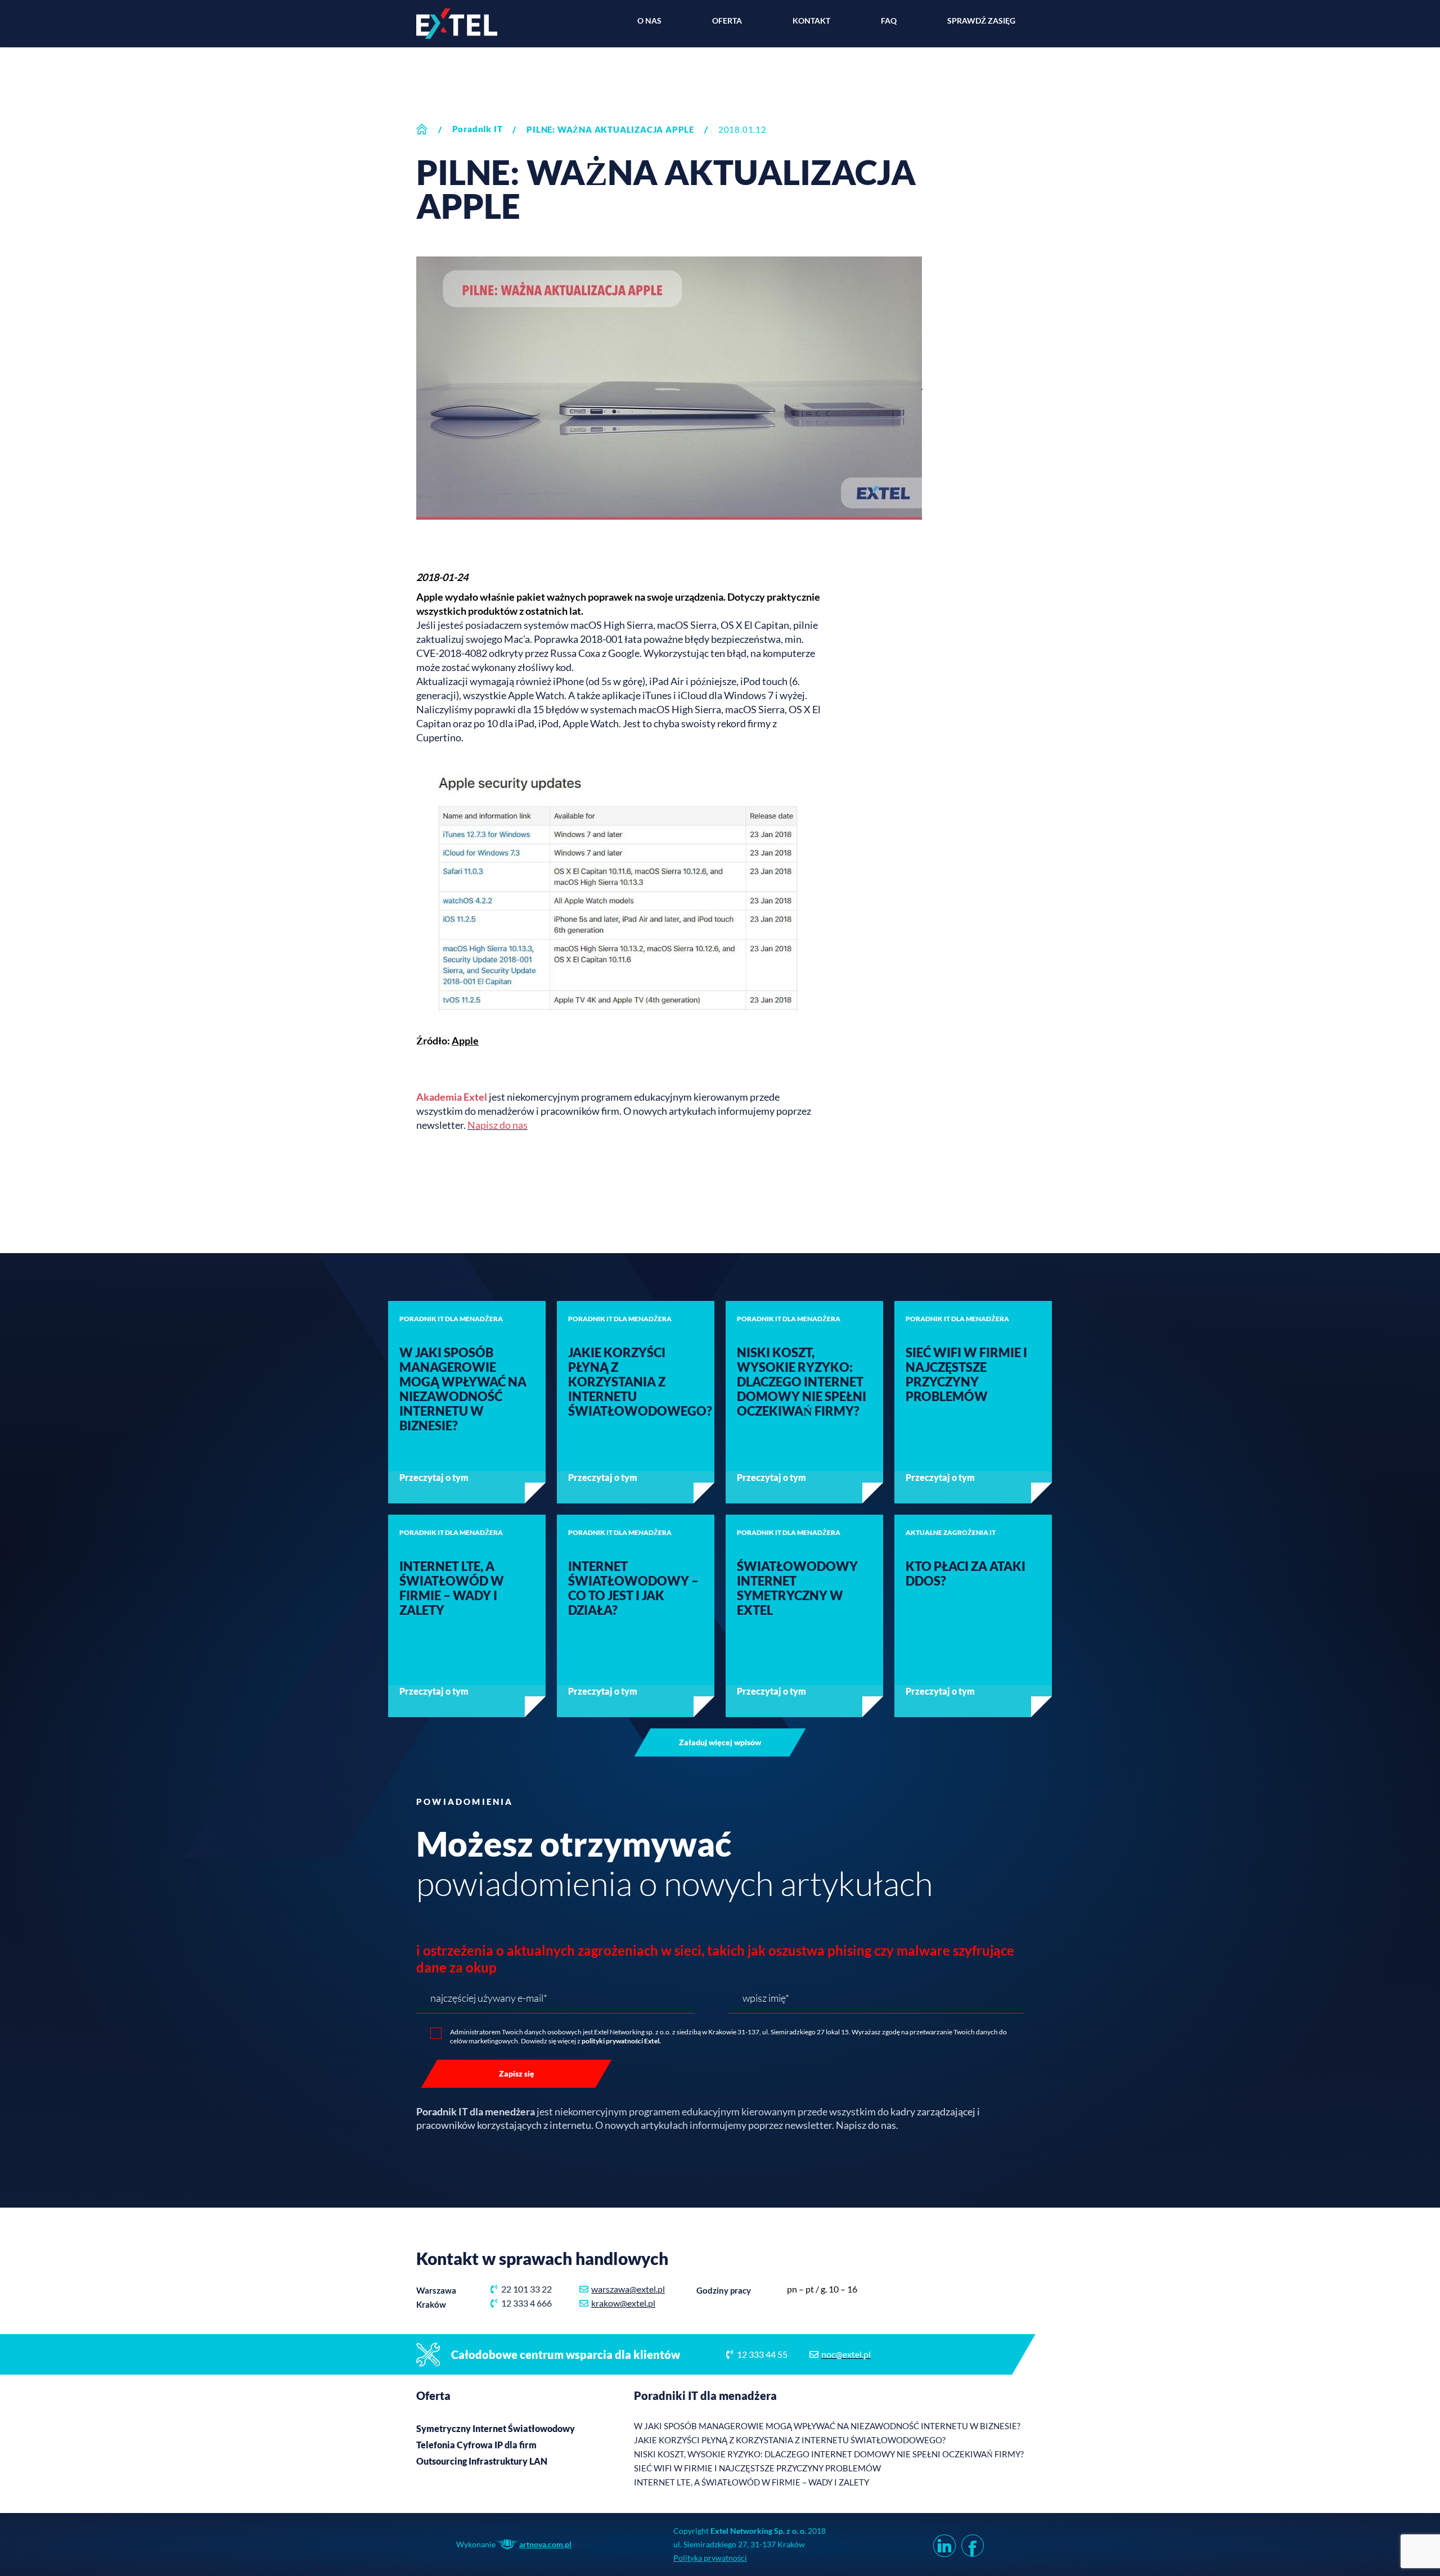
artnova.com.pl (545, 2544)
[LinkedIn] (942, 2545)
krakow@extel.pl (623, 2303)
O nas (649, 21)
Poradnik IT (478, 129)
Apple (465, 1041)
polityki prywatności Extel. (621, 2041)
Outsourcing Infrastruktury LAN (482, 2461)
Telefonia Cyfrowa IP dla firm (476, 2445)
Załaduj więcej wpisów (720, 1742)
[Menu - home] (457, 24)
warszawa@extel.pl (628, 2289)
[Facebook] (970, 2545)
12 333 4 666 (526, 2303)
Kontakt (811, 21)
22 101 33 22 (526, 2289)
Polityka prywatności (710, 2558)
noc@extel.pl (846, 2354)
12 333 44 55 (762, 2354)
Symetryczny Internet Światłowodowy (496, 2428)
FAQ (889, 21)
